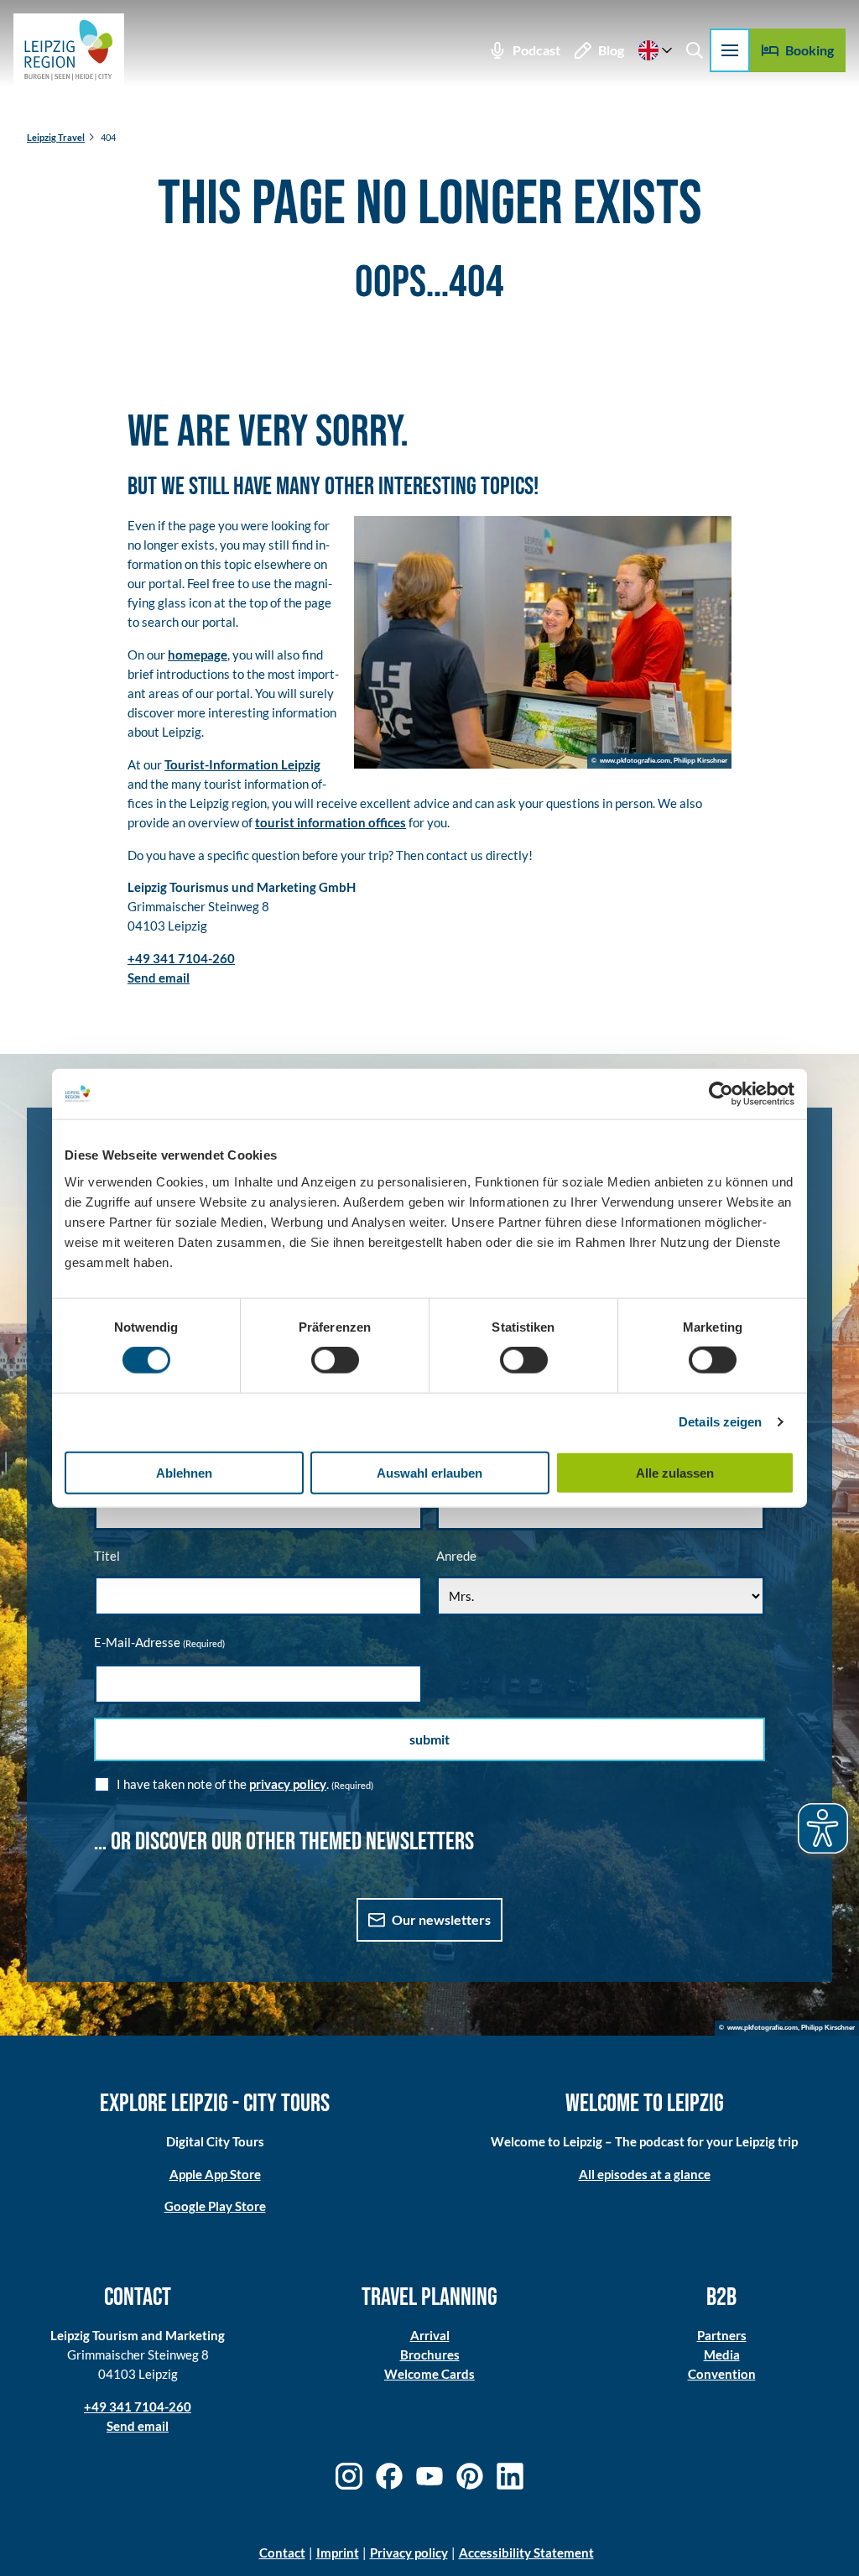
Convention (722, 2374)
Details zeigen (720, 1422)
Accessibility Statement (526, 2553)
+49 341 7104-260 (138, 2407)
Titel (107, 1556)
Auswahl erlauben (429, 1472)
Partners (722, 2335)
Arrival (430, 2335)
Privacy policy (409, 2553)
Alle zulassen (675, 1472)
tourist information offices (331, 822)
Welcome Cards (429, 2374)
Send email (138, 2426)
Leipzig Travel (56, 137)
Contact (282, 2553)
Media (722, 2354)
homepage (198, 654)
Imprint (338, 2553)
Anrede (456, 1556)
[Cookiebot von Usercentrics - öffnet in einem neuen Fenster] (721, 1094)
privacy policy (288, 1784)
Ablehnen (184, 1472)
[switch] (335, 1360)
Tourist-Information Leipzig (242, 764)
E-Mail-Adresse (159, 1642)
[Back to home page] (69, 50)
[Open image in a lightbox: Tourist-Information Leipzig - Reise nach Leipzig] (543, 642)
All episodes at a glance (645, 2174)
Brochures (430, 2354)
